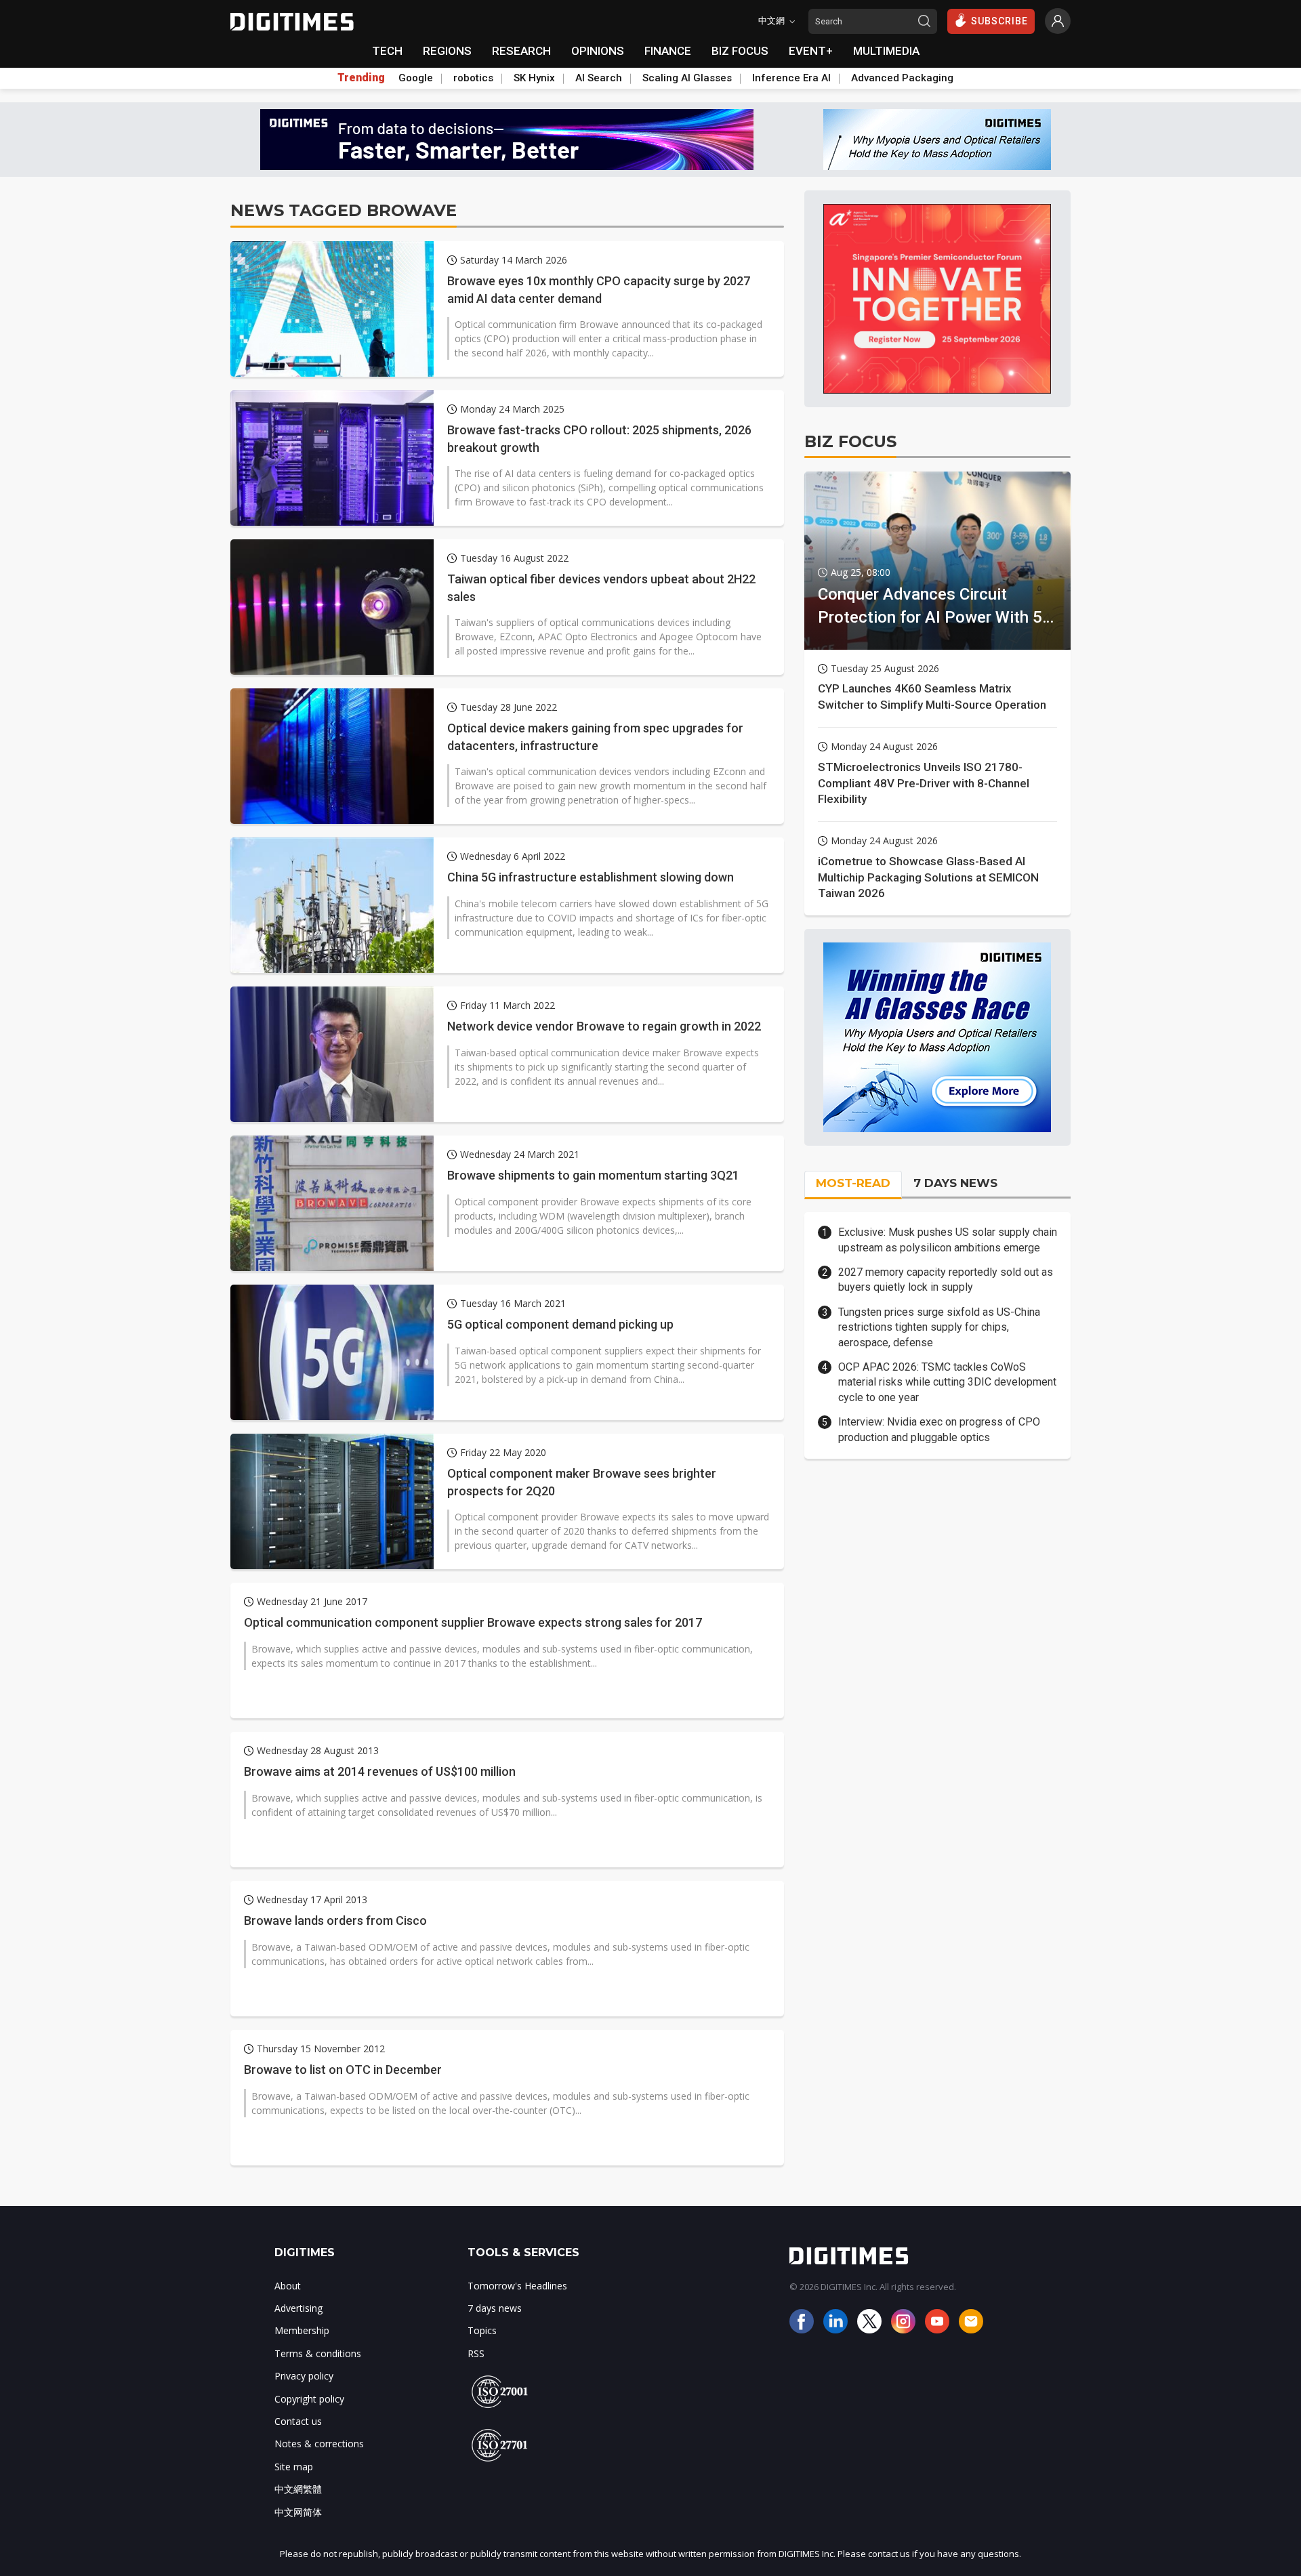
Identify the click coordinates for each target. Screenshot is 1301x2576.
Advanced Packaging (902, 78)
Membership (302, 2330)
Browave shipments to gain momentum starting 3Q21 (593, 1175)
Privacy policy (304, 2376)
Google (416, 78)
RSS (476, 2353)
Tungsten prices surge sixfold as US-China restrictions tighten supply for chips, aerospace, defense (939, 1327)
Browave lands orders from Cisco (335, 1920)
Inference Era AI (791, 78)
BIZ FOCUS (740, 51)
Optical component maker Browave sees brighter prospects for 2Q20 (582, 1482)
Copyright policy (309, 2399)
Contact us (298, 2421)
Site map (294, 2467)
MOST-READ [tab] (853, 1183)
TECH (387, 51)
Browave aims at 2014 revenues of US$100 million (380, 1771)
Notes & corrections (319, 2444)
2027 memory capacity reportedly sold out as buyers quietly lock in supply (946, 1280)
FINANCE (668, 51)
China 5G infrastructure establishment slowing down (591, 877)
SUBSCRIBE (999, 21)
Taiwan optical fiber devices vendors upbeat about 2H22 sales (601, 587)
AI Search (599, 78)
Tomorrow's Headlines (517, 2286)
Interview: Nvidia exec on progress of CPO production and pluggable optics (939, 1429)
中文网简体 (298, 2512)
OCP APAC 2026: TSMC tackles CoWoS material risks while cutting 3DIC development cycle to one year (947, 1382)
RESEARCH (521, 51)
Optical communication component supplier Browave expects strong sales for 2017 (473, 1622)
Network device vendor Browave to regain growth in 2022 (604, 1026)
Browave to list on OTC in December (343, 2070)
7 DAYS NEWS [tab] (955, 1183)
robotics (473, 78)
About (288, 2286)
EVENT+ (811, 51)
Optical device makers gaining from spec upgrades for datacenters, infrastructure (595, 736)
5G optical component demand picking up (560, 1324)
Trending (361, 78)
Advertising (298, 2308)
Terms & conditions (318, 2353)
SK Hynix (534, 78)
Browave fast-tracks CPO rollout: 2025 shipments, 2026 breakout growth (599, 438)
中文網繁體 (298, 2489)
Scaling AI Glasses (687, 78)
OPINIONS (598, 51)
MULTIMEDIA (886, 51)
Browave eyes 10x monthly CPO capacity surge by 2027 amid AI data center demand (599, 289)
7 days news (495, 2308)
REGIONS (447, 51)
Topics (482, 2330)
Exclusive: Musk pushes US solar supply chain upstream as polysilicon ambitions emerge (948, 1240)
